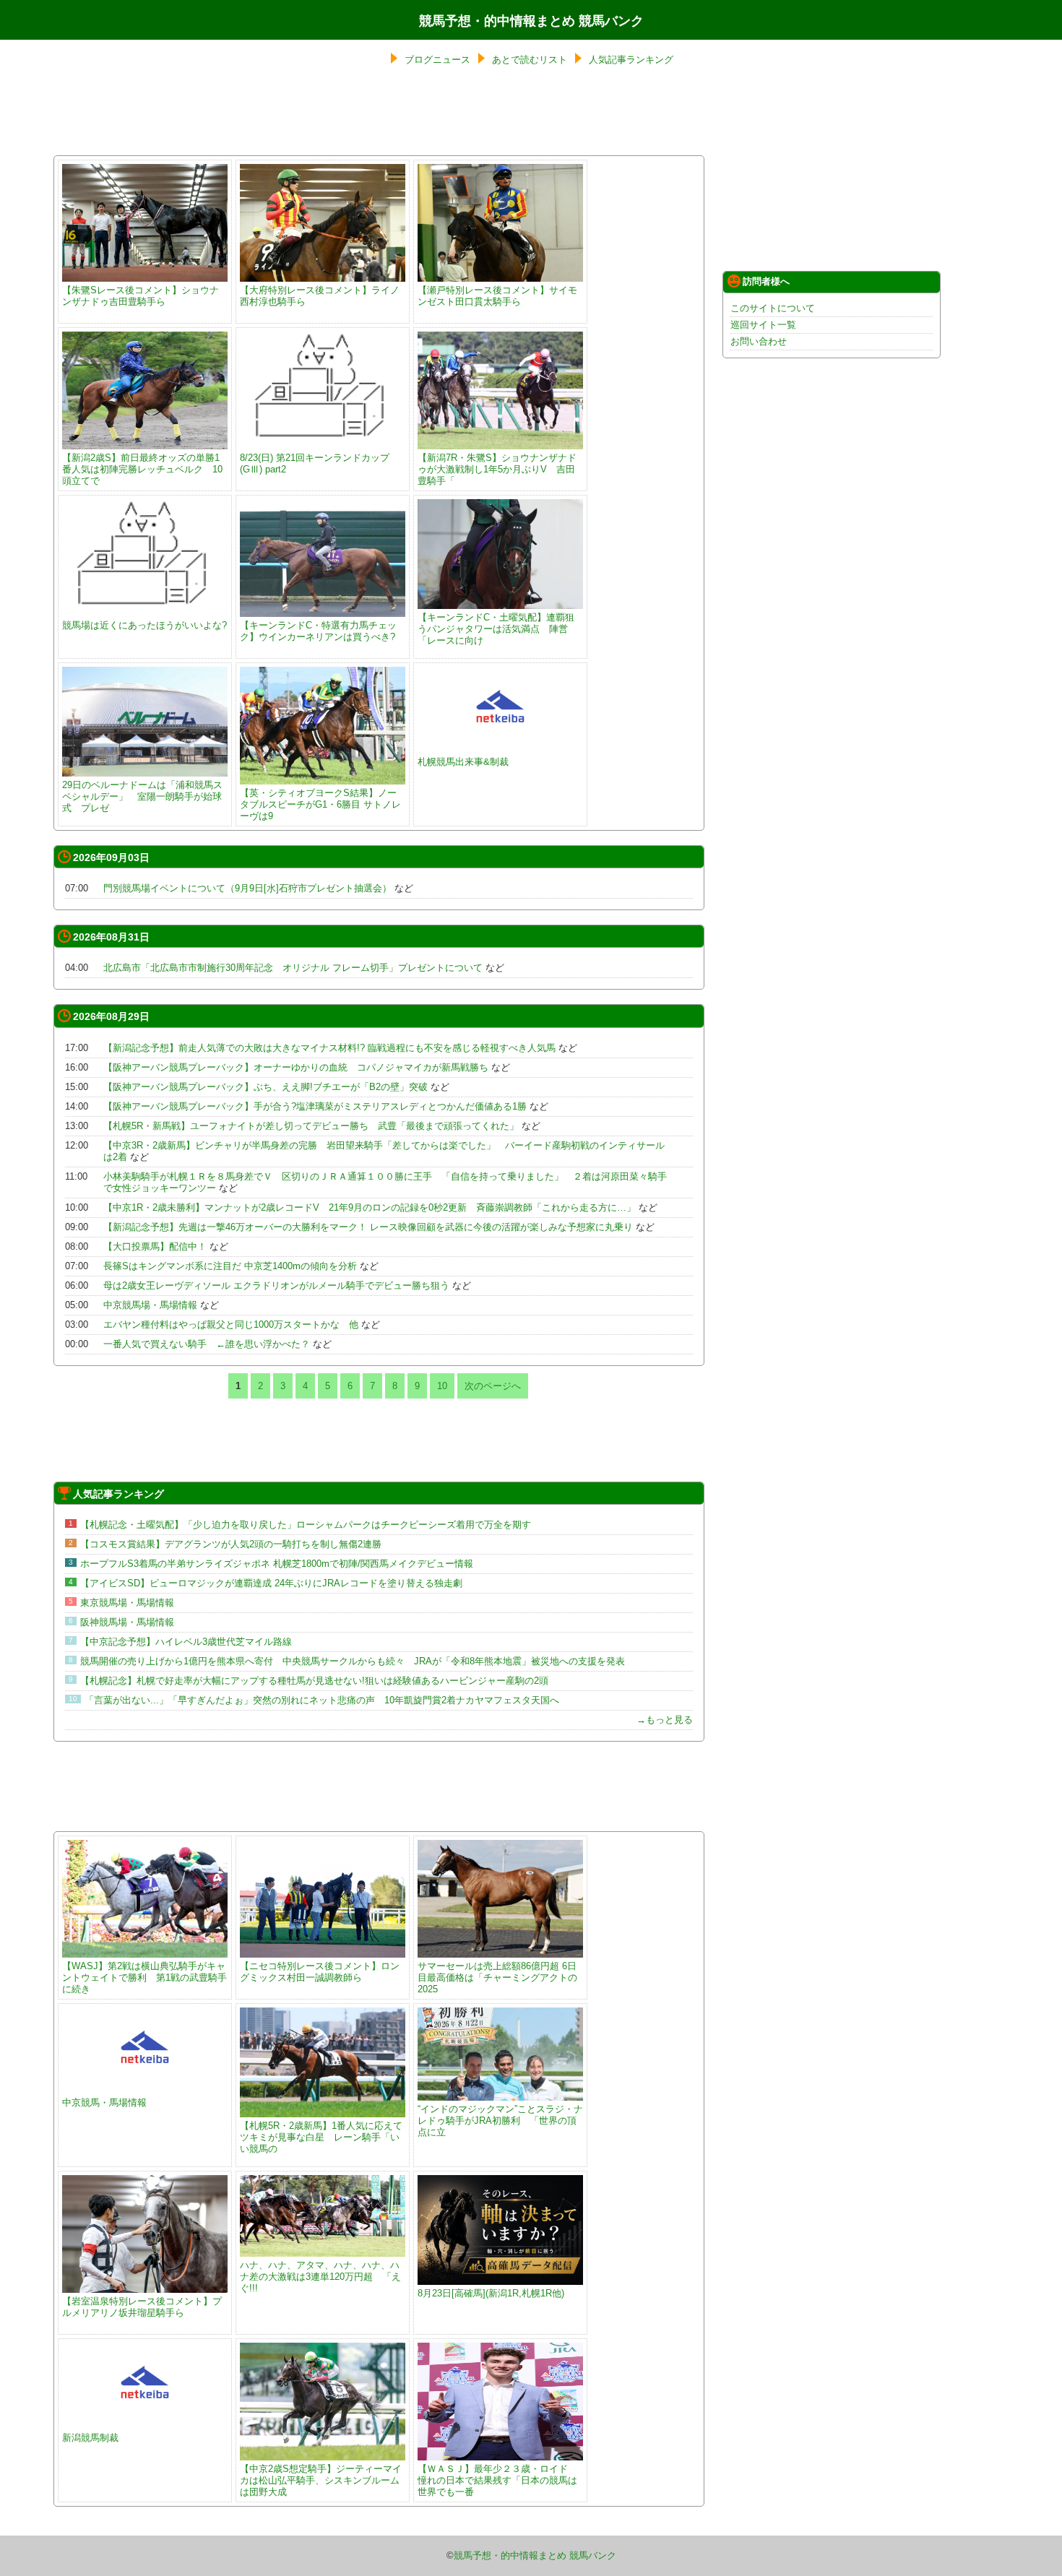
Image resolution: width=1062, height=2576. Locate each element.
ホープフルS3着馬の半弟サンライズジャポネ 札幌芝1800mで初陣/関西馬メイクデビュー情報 (277, 1564)
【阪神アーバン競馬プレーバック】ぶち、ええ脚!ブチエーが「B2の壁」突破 (265, 1087)
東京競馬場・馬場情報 (127, 1603)
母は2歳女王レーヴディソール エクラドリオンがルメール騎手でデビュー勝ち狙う (276, 1285)
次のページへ (493, 1386)
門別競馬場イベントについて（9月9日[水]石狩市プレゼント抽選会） (247, 888)
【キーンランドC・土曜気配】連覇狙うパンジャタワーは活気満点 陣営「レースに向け (496, 629)
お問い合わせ (759, 341)
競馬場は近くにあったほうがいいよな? (144, 625)
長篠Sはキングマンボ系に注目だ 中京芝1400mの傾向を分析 (230, 1266)
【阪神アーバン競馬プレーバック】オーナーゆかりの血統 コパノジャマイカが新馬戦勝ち (296, 1067)
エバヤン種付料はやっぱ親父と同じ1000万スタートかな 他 (231, 1324)
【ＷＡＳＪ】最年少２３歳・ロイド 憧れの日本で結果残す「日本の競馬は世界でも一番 (497, 2480)
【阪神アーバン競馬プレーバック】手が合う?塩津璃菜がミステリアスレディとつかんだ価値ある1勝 (315, 1106)
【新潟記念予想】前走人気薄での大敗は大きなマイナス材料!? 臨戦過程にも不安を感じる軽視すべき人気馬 (329, 1048)
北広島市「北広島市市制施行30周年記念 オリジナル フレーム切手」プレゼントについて (293, 968)
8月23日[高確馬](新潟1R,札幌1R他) (491, 2293)
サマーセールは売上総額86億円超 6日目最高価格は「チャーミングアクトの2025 (497, 1978)
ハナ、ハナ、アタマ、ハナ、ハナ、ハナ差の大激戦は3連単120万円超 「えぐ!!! (320, 2277)
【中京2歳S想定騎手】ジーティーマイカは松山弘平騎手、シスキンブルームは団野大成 (321, 2480)
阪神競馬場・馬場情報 (127, 1622)
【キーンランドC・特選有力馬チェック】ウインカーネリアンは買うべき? (318, 631)
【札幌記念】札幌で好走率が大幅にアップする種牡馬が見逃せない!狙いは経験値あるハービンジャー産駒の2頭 (314, 1681)
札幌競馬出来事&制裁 (463, 762)
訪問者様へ (766, 281)
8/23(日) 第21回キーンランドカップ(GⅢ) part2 (315, 463)
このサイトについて (773, 308)
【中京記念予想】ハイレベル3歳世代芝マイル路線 (186, 1642)
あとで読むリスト (530, 60)
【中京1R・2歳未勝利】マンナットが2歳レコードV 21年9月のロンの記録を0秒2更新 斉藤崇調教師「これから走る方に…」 (370, 1207)
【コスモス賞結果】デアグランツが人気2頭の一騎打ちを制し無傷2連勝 (231, 1544)
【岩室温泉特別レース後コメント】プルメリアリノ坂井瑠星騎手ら (142, 2307)
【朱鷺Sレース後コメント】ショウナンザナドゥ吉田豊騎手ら (141, 296)
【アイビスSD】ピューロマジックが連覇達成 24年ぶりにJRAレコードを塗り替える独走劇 (271, 1583)
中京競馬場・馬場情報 (150, 1305)
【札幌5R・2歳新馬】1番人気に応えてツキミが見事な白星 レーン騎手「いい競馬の (321, 2137)
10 (442, 1386)
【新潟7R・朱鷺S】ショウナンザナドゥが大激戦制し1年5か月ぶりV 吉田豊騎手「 (497, 469)
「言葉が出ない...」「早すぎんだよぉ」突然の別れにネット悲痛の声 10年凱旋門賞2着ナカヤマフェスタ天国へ (322, 1700)
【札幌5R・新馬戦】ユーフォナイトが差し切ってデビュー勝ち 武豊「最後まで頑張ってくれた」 (311, 1126)
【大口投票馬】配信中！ (155, 1246)
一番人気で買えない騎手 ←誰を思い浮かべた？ (207, 1344)
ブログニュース (437, 60)
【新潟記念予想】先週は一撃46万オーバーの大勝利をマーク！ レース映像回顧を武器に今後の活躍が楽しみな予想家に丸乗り (368, 1227)
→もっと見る (665, 1720)
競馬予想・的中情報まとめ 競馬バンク (531, 21)
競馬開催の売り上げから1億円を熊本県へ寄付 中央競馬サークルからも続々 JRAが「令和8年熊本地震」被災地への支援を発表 (353, 1661)
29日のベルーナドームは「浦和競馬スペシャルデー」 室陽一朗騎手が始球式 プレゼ (142, 796)
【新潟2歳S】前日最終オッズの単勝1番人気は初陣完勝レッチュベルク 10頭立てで (142, 469)
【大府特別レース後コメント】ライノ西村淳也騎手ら (320, 296)
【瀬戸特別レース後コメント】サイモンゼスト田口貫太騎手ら (497, 296)
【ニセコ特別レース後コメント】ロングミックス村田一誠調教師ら (320, 1972)
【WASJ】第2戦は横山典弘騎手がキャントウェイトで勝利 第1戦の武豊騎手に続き (144, 1978)
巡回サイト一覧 (763, 325)
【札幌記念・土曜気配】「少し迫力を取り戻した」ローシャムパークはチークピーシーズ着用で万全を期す (306, 1525)
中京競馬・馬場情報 (104, 2102)
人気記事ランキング (631, 60)
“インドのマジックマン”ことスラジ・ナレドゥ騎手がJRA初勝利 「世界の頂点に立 (500, 2121)
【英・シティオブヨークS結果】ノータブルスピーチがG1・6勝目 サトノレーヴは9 (320, 804)
